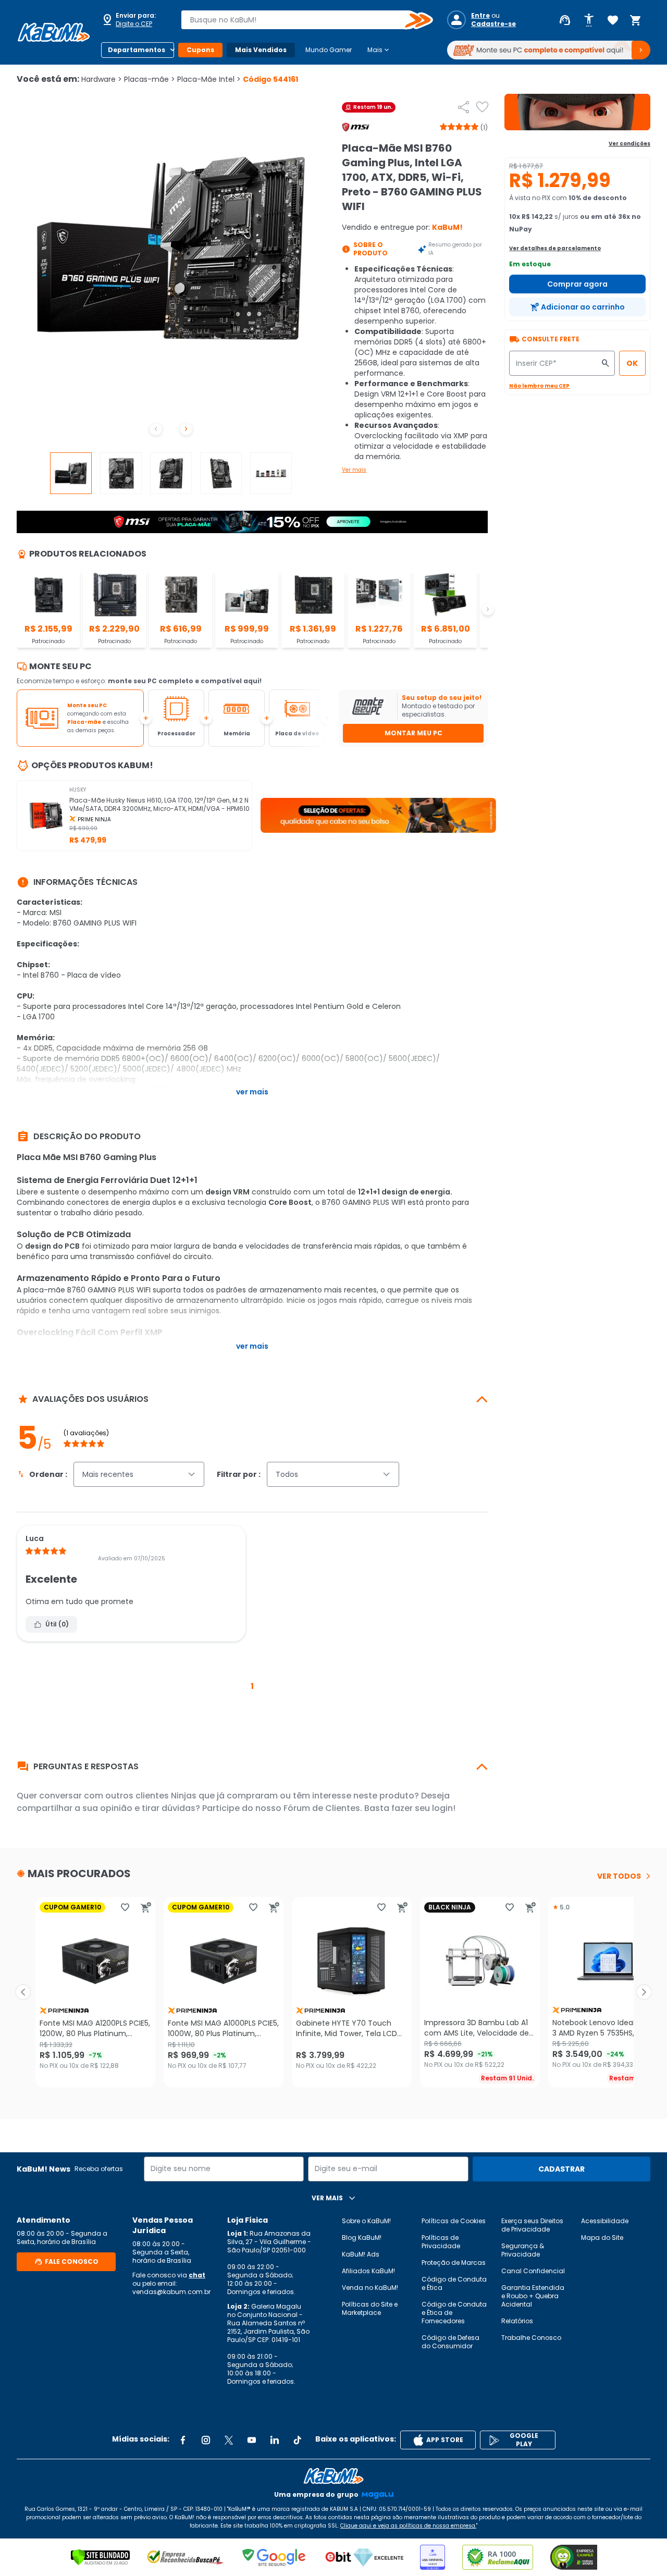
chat (197, 2275)
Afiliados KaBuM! (368, 2271)
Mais (379, 50)
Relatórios (517, 2321)
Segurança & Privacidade (523, 2250)
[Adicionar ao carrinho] (146, 1907)
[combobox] (300, 20)
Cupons (200, 50)
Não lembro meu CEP (539, 386)
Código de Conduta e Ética (454, 2283)
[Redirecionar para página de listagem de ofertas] (577, 112)
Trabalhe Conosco (531, 2338)
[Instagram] (206, 2440)
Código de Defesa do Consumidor (450, 2342)
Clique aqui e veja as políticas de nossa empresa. (408, 2526)
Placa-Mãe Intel (209, 79)
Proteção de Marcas (454, 2263)
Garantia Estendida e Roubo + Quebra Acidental (533, 2296)
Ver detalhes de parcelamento (555, 248)
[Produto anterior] (23, 1992)
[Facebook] (183, 2440)
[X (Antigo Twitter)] (229, 2440)
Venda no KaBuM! (370, 2288)
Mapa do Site (602, 2238)
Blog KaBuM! (362, 2238)
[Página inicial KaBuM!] (54, 32)
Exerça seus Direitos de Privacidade (532, 2225)
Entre (480, 16)
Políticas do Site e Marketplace (370, 2308)
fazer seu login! (423, 1808)
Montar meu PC (413, 733)
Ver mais (354, 470)
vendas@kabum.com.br (171, 2292)
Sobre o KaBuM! (366, 2221)
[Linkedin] (275, 2440)
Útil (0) (57, 1624)
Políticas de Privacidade (441, 2242)
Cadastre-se (493, 24)
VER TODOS (619, 1876)
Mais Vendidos (261, 50)
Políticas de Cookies (454, 2221)
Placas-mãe (150, 79)
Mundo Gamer (329, 50)
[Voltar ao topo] (333, 2476)
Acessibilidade (605, 2221)
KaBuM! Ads (361, 2254)
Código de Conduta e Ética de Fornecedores (454, 2313)
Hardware (102, 79)
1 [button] (252, 1686)
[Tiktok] (298, 2440)
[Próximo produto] (644, 1992)
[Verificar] (100, 2557)
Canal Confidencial (533, 2271)
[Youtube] (252, 2440)
